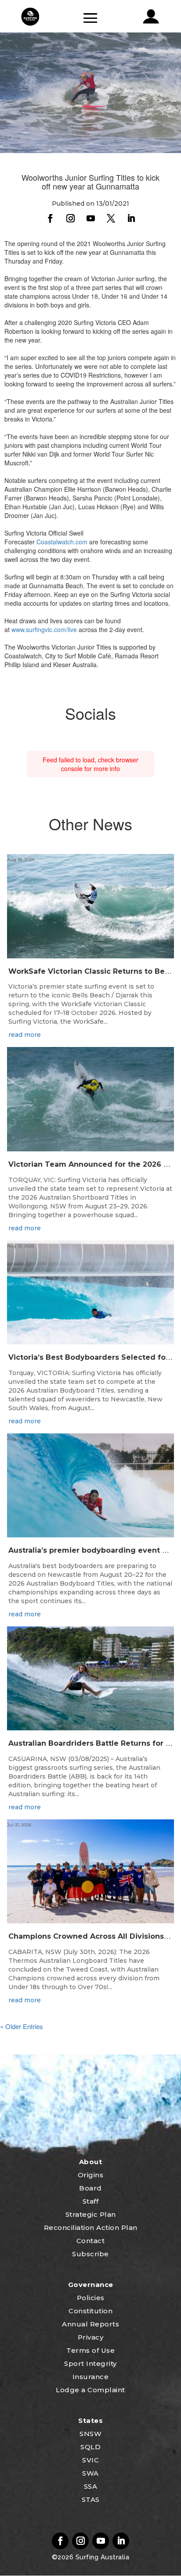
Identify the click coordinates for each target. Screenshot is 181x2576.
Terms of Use (90, 2350)
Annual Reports (90, 2324)
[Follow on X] (111, 218)
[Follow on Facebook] (50, 218)
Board (90, 2188)
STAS (91, 2499)
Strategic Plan (91, 2214)
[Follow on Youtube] (90, 218)
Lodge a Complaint (90, 2390)
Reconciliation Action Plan (91, 2228)
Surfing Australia (101, 2557)
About (91, 2162)
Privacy (91, 2337)
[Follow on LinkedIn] (131, 218)
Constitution (90, 2311)
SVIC (90, 2460)
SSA (91, 2486)
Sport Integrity (90, 2363)
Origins (91, 2175)
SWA (90, 2473)
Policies (91, 2298)
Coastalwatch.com (62, 542)
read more (25, 1035)
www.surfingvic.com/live (44, 629)
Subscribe (90, 2254)
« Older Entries (22, 2026)
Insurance (91, 2377)
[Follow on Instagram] (70, 218)
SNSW (90, 2434)
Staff (91, 2201)
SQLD (90, 2447)
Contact (91, 2241)
